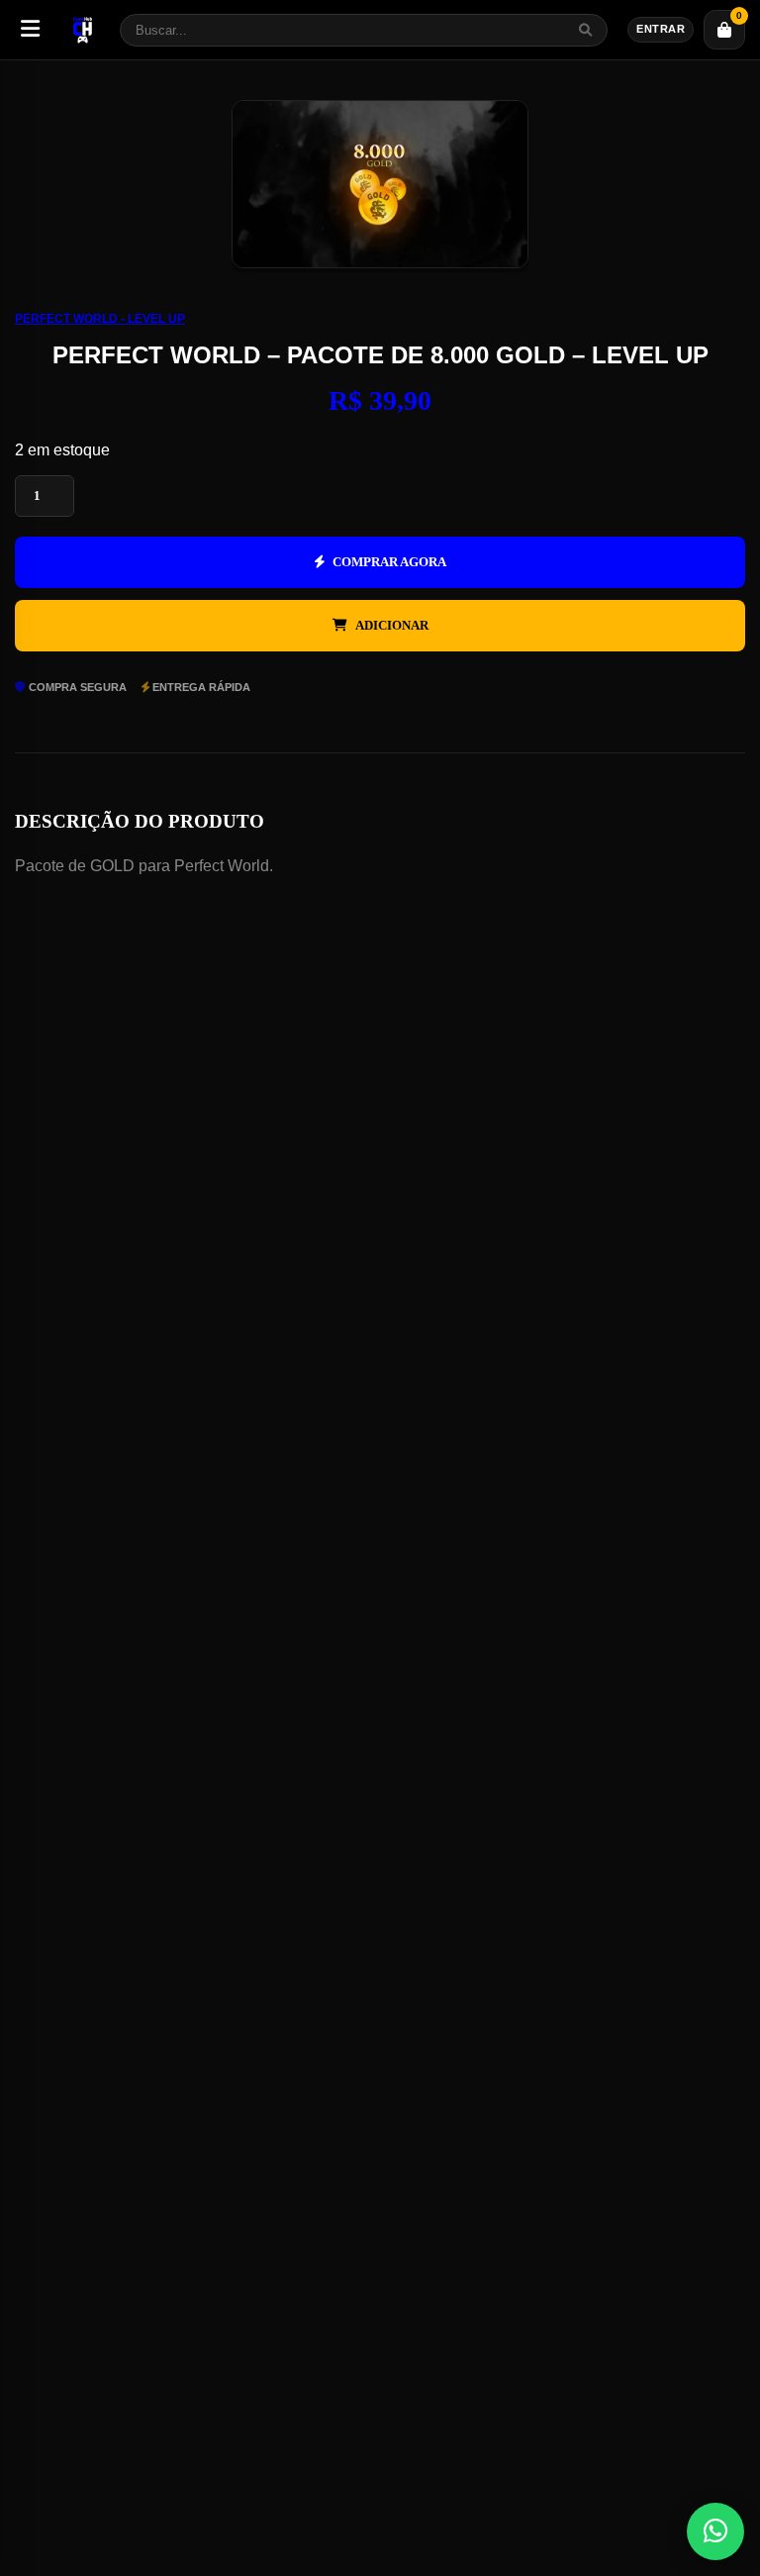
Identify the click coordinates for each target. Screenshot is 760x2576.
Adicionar (392, 625)
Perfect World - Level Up (100, 319)
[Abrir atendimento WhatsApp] (715, 2531)
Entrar (661, 29)
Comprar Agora (389, 562)
